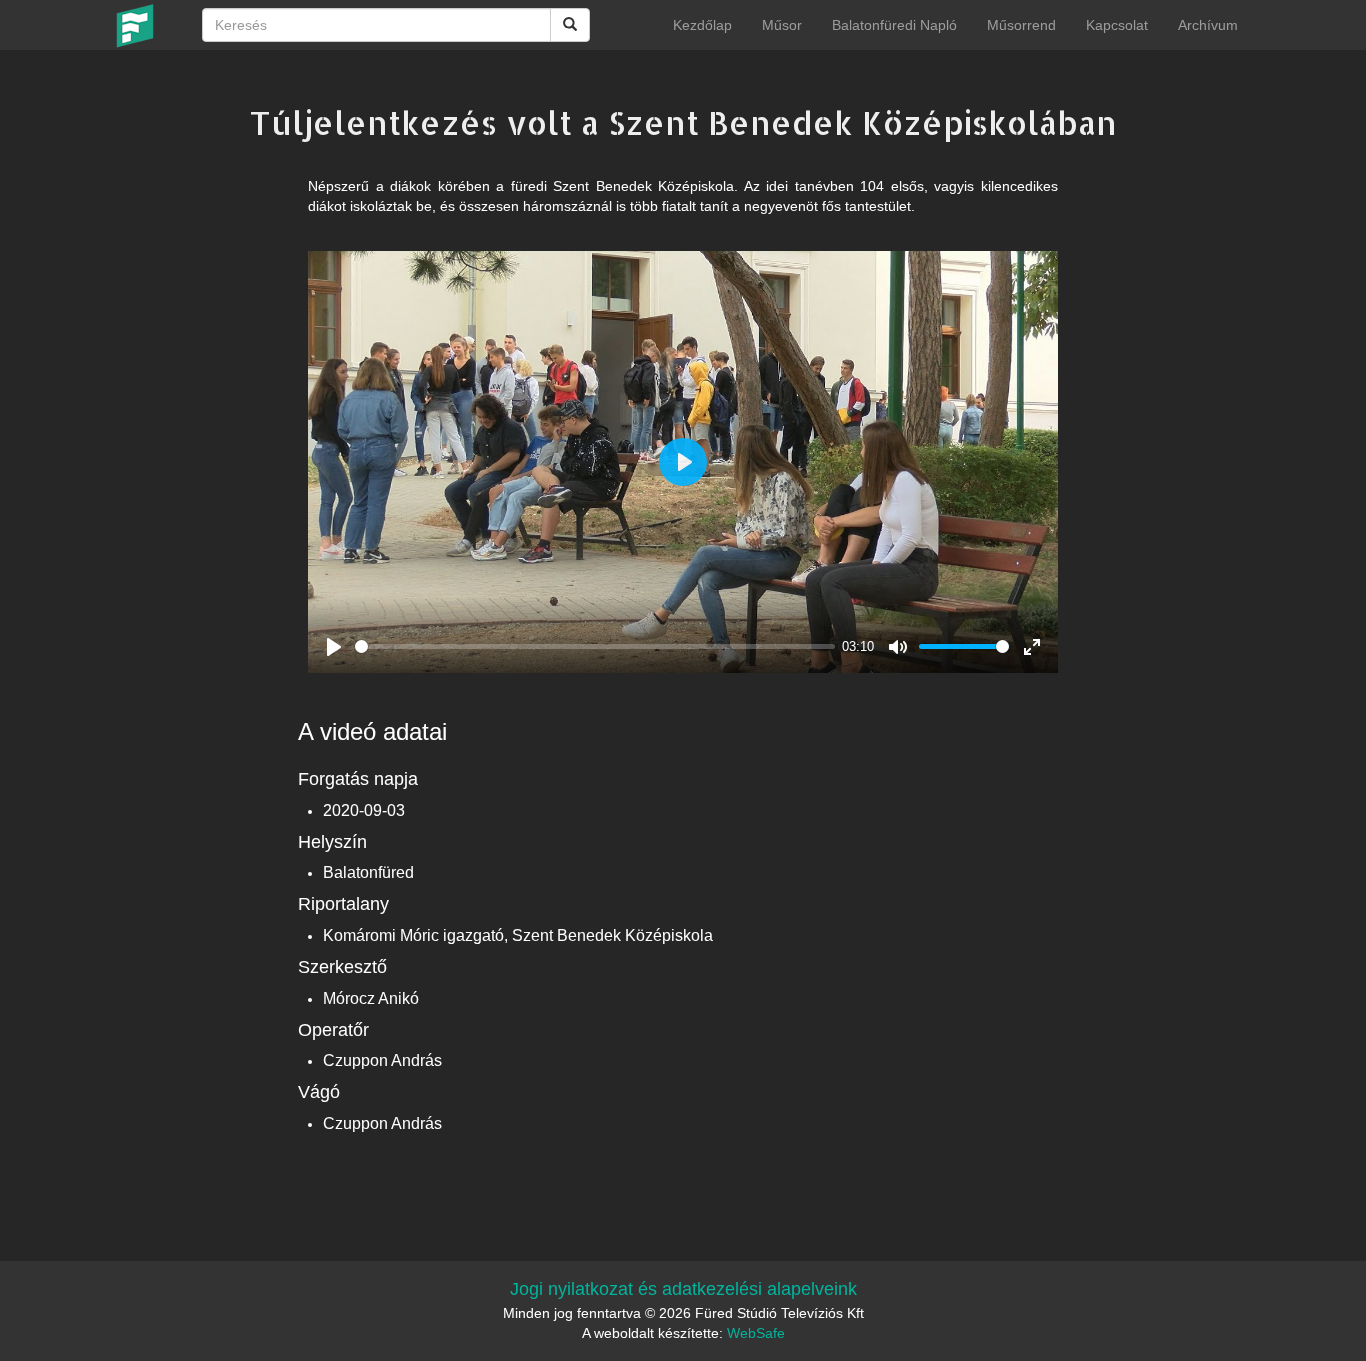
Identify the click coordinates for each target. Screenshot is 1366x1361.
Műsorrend (1021, 25)
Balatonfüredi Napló (894, 25)
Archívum (1208, 25)
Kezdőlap (702, 25)
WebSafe (756, 1333)
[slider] (595, 646)
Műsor (782, 25)
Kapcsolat (1117, 25)
